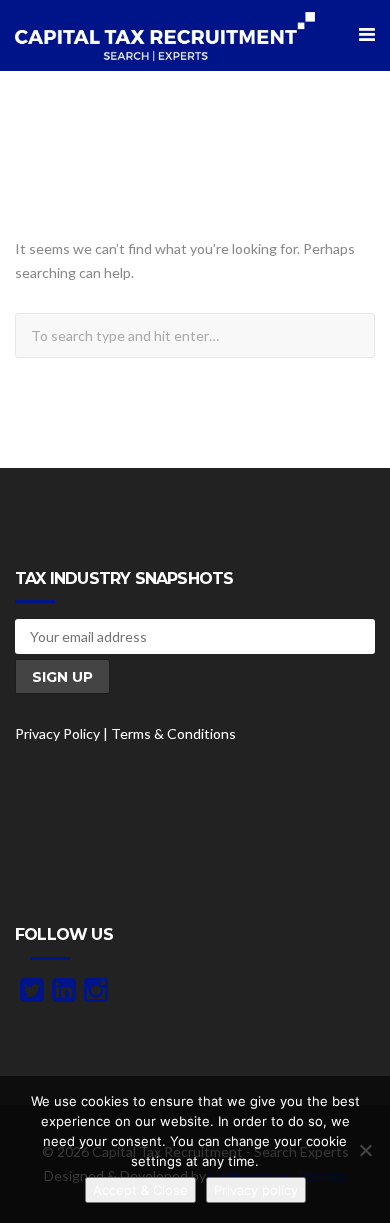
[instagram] (96, 994)
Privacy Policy (57, 733)
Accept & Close (140, 1190)
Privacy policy (256, 1190)
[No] (365, 1150)
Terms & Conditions (173, 733)
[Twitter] (32, 994)
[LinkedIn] (64, 994)
